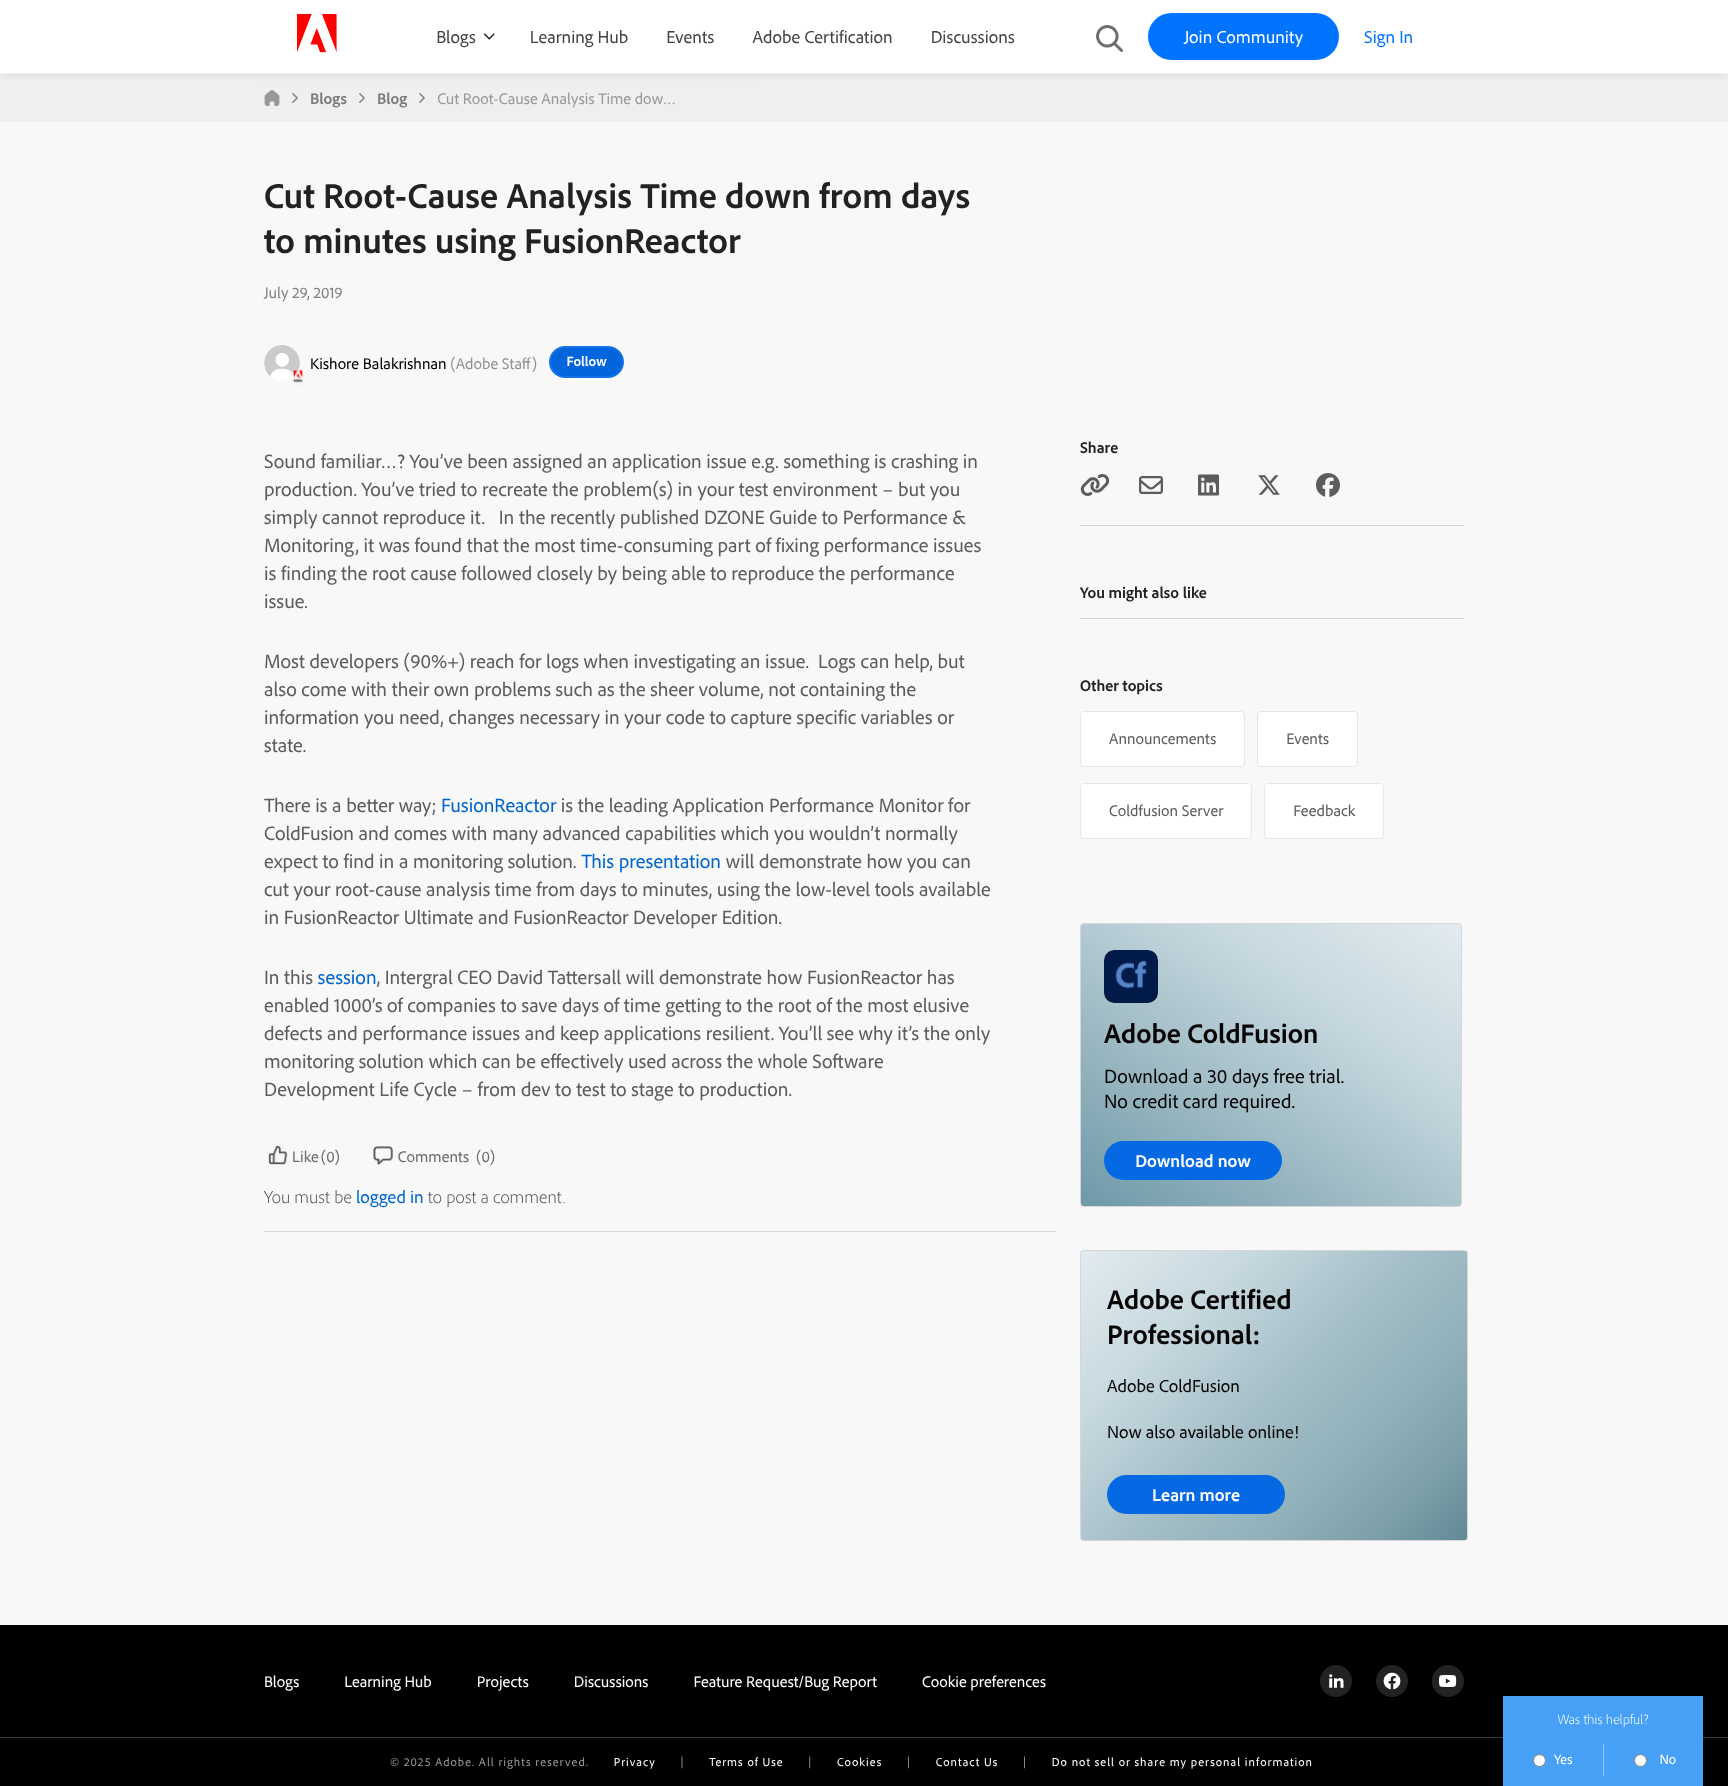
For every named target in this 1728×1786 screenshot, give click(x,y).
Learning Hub (579, 36)
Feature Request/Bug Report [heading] (785, 1681)
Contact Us (967, 1761)
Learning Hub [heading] (388, 1681)
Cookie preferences (984, 1681)
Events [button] (1307, 738)
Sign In (1388, 36)
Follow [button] (587, 361)
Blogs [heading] (281, 1681)
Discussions (973, 36)
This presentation (651, 860)
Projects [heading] (503, 1681)
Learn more (1196, 1494)
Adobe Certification (822, 36)
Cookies (859, 1761)
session (347, 976)
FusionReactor (498, 804)
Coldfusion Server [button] (1166, 810)
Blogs (456, 36)
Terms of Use (746, 1761)
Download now (1193, 1160)
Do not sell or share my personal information (1182, 1761)
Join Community (1243, 36)
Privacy (635, 1761)
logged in (390, 1196)
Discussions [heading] (611, 1681)
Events (690, 36)
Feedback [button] (1324, 810)
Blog (392, 98)
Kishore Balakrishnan (378, 363)
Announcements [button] (1162, 738)
